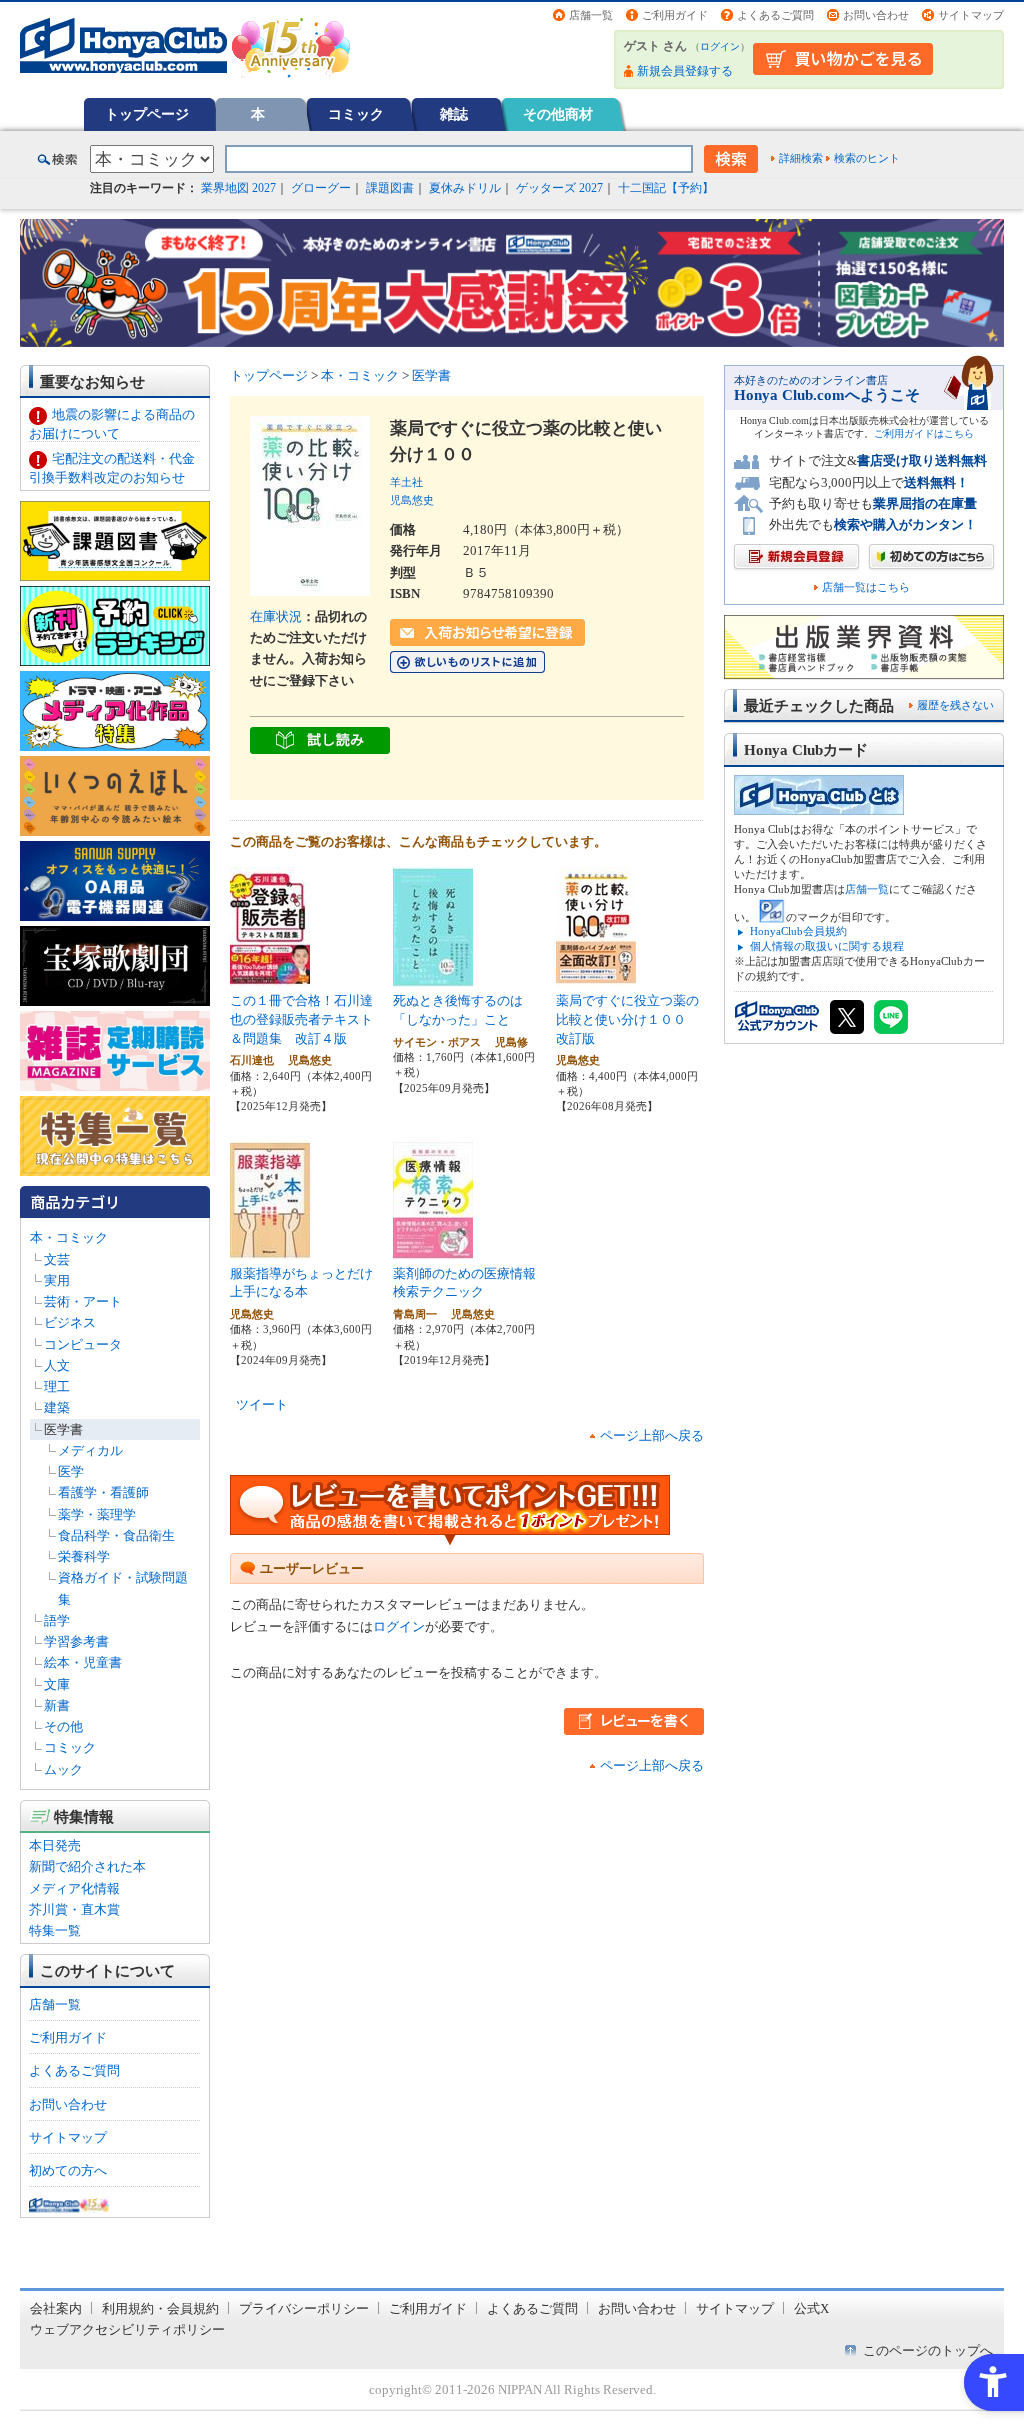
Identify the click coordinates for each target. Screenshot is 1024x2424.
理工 (57, 1386)
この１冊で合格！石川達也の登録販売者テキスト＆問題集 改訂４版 (301, 1019)
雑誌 (454, 114)
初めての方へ (68, 2170)
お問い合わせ (876, 15)
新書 (57, 1705)
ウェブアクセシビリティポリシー (127, 2329)
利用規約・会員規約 (160, 2308)
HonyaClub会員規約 (798, 931)
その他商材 (558, 114)
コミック (356, 114)
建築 (57, 1407)
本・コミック (69, 1237)
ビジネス (70, 1322)
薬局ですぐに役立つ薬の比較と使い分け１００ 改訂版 (627, 1019)
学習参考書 (76, 1641)
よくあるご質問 (775, 15)
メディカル (90, 1450)
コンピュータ (83, 1344)
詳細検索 (801, 158)
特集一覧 (55, 1930)
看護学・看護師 (103, 1492)
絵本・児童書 (83, 1662)
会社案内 (56, 2308)
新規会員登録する (685, 71)
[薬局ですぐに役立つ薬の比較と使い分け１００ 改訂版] (596, 976)
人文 (57, 1365)
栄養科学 (84, 1556)
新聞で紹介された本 (87, 1866)
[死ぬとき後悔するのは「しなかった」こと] (433, 976)
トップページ (147, 114)
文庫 (57, 1684)
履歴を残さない (955, 705)
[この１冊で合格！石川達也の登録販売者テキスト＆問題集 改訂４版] (270, 976)
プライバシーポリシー (304, 2308)
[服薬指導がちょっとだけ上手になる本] (270, 1249)
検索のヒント (867, 158)
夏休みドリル (465, 188)
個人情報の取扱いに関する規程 (827, 946)
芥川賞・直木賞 (74, 1909)
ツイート (262, 1404)
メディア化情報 (74, 1888)
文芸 (57, 1259)
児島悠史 (412, 500)
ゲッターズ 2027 (559, 188)
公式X (811, 2308)
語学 (57, 1620)
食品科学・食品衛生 (116, 1535)
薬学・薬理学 (97, 1514)
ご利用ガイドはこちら (924, 433)
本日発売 (55, 1845)
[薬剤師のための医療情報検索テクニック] (433, 1249)
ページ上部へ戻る (652, 1435)
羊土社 (406, 482)
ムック (63, 1769)
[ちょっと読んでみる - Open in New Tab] (320, 743)
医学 (71, 1471)
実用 (57, 1280)
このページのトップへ (928, 2350)
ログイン (720, 46)
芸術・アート (83, 1301)
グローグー (321, 188)
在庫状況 (276, 616)
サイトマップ (971, 15)
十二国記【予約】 (666, 188)
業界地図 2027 (238, 188)
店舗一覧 (591, 15)
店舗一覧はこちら (866, 587)
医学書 (63, 1429)
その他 (63, 1726)
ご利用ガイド (675, 15)
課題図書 (390, 188)
